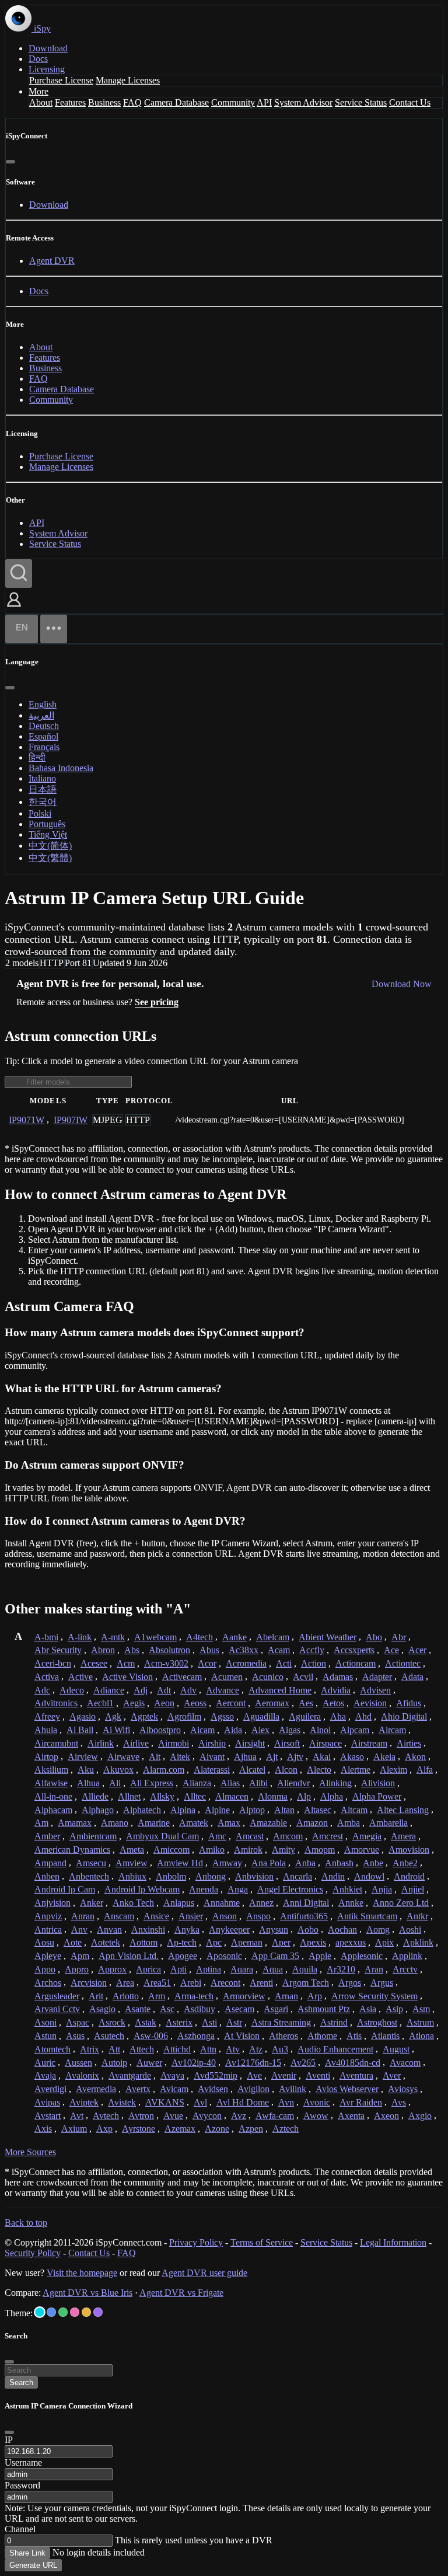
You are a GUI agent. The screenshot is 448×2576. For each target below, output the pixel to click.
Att (114, 2049)
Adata (412, 1677)
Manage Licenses (128, 80)
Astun (45, 2036)
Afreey (47, 1716)
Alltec (195, 1796)
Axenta (351, 2116)
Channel (20, 2529)
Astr (234, 2022)
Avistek (122, 2102)
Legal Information (393, 2242)
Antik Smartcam (367, 1916)
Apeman (247, 1942)
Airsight (250, 1743)
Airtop (46, 1757)
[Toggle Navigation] (54, 629)
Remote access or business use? (97, 1002)
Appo (45, 1969)
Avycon (207, 2116)
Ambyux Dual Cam (162, 1836)
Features (70, 102)
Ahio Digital (404, 1716)
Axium (74, 2129)
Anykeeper (229, 1930)
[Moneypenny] (75, 2312)
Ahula (46, 1730)
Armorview (244, 1996)
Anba (305, 1863)
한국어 (43, 802)
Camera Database (176, 102)
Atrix (90, 2049)
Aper (281, 1942)
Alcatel (252, 1770)
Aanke (235, 1637)
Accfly (312, 1650)
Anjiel (413, 1889)
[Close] (10, 162)
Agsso (222, 1716)
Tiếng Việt (48, 834)
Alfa (425, 1770)
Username (23, 2462)
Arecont (225, 1983)
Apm (80, 1956)
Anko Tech (133, 1903)
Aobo (308, 1930)
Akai (322, 1757)
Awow (316, 2116)
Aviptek (84, 2102)
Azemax (180, 2129)
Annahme (222, 1903)
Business (104, 102)
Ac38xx (244, 1650)
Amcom (288, 1836)
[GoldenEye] (86, 2312)
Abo (374, 1637)
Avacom (405, 2063)
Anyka (187, 1930)
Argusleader (57, 1996)
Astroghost (377, 2022)
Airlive (136, 1743)
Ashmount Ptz (324, 2009)
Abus (209, 1650)
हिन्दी (37, 757)
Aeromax (272, 1703)
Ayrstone (139, 2129)
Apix (384, 1942)
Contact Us (410, 102)
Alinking (335, 1783)
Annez (261, 1903)
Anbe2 (405, 1863)
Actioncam (356, 1663)
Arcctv (405, 1969)
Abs (132, 1650)
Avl (200, 2102)
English (43, 704)
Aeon (164, 1703)
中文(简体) (50, 846)
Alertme (356, 1770)
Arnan (286, 1996)
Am (41, 1823)
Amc (217, 1836)
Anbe (373, 1863)
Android (409, 1876)
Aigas (290, 1730)
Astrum (420, 2022)
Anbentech (89, 1876)
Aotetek (106, 1942)
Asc (167, 2009)
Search (21, 2382)
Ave (254, 2075)
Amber (47, 1836)
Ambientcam (93, 1836)
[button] (14, 608)
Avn (286, 2102)
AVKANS (165, 2102)
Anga (238, 1889)
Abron (103, 1650)
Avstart (48, 2116)
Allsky (162, 1796)
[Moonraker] (51, 2312)
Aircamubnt (56, 1743)
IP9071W (27, 1120)
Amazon (312, 1823)
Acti (284, 1663)
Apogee (183, 1956)
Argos (350, 1983)
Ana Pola (269, 1863)
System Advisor (303, 102)
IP (9, 2440)
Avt (77, 2116)
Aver (392, 2075)
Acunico (268, 1677)
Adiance (109, 1690)
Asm (421, 2009)
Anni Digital (306, 1903)
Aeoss (195, 1703)
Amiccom (171, 1850)
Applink (407, 1956)
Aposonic (224, 1956)
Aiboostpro (160, 1730)
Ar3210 (341, 1969)
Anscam (119, 1916)
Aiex (260, 1730)
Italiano (42, 778)
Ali (115, 1783)
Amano (115, 1823)
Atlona (421, 2036)
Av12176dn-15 (253, 2063)
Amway (227, 1863)
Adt (164, 1690)
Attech (142, 2049)
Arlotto (126, 1996)
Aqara (242, 1969)
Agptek (144, 1716)
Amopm (320, 1850)
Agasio (83, 1716)
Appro (77, 1969)
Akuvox (118, 1770)
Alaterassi (212, 1770)
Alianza (197, 1783)
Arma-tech (194, 1996)
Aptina (209, 1969)
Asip (394, 2009)
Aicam (202, 1730)
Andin (333, 1876)
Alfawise (51, 1783)
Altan (284, 1810)
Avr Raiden (361, 2102)
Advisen (375, 1690)
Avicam (174, 2089)
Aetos (333, 1703)
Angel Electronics (290, 1889)
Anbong (211, 1876)
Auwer (149, 2063)
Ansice (156, 1916)
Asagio (102, 2009)
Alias (230, 1783)
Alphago (98, 1810)
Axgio (420, 2116)
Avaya (172, 2075)
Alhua (88, 1783)
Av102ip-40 (194, 2063)
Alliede (95, 1796)
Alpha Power (377, 1796)
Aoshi (410, 1930)
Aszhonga (196, 2036)
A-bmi (46, 1637)
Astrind (334, 2022)
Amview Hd (180, 1863)
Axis (43, 2129)
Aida (233, 1730)
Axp (104, 2129)
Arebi (191, 1983)
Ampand (50, 1863)
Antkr (417, 1916)
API (264, 102)
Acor (207, 1663)
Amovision (409, 1850)
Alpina (183, 1810)
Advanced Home (280, 1690)
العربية (41, 715)
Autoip (114, 2063)
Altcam (354, 1810)
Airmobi (174, 1743)
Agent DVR (52, 261)
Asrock (112, 2022)
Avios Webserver (347, 2089)
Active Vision (127, 1677)
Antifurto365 (304, 1916)
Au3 (280, 2049)
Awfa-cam (275, 2116)
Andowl (369, 1876)
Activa (47, 1677)
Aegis (134, 1703)
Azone (217, 2129)
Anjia (382, 1889)
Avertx (138, 2089)
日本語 (43, 789)
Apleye (48, 1956)
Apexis (313, 1942)
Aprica (148, 1969)
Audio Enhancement (335, 2049)
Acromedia (246, 1663)
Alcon (286, 1770)
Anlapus (179, 1903)
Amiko (212, 1850)
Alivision (378, 1783)
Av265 (303, 2063)
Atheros (283, 2036)
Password (22, 2485)
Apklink (418, 1942)
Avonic (317, 2102)
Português (47, 824)
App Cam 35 (275, 1956)
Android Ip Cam (65, 1889)
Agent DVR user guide (204, 2273)
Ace (391, 1650)
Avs (399, 2102)
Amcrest (328, 1836)
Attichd (177, 2049)
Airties (409, 1743)
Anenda (204, 1889)
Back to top (26, 2223)
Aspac (78, 2022)
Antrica (48, 1930)
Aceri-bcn (53, 1663)
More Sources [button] (30, 2152)
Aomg (378, 1930)
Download (48, 48)
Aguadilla (261, 1716)
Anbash (339, 1863)
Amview (132, 1863)
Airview (83, 1757)
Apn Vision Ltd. (129, 1956)
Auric (45, 2063)
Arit (96, 1996)
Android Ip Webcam (142, 1889)
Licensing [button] (47, 69)
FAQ (132, 102)
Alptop (252, 1810)
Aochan (342, 1930)
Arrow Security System (374, 1996)
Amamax (75, 1823)
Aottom (143, 1942)
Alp (304, 1796)
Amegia (367, 1836)
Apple (320, 1956)
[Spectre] (40, 2312)
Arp (315, 1996)
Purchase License (61, 80)
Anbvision (254, 1876)
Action (314, 1663)
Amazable (268, 1823)
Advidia (336, 1690)
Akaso (352, 1757)
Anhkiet (347, 1889)
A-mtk (113, 1637)
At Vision (242, 2036)
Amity (283, 1850)
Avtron (141, 2116)
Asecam (239, 2009)
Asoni (45, 2022)
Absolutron (169, 1650)
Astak (146, 2022)
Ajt (272, 1757)
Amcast (250, 1836)
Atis (354, 2036)
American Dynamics (72, 1850)
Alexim (393, 1770)
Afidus (409, 1703)
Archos (48, 1983)
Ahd (363, 1716)
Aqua (273, 1969)
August (396, 2049)
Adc (42, 1690)
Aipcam (355, 1730)
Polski (40, 813)
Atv (233, 2049)
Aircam (392, 1730)
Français (44, 747)
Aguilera (305, 1716)
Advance (223, 1690)
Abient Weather (328, 1637)
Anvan (109, 1930)
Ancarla (297, 1876)
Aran (374, 1969)
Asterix (179, 2022)
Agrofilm (184, 1716)
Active (80, 1677)
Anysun (274, 1930)
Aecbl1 (100, 1703)
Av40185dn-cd (353, 2063)
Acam (279, 1650)
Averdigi (50, 2089)
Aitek (180, 1757)
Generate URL (33, 2565)
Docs (38, 59)
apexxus (351, 1942)
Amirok (248, 1850)
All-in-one (53, 1796)
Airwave (123, 1757)
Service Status (361, 102)
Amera (403, 1836)
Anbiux (132, 1876)
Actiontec (403, 1663)
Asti (209, 2022)
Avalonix (82, 2075)
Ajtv (295, 1757)
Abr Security (58, 1650)
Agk (113, 1716)
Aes (306, 1703)
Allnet (129, 1796)
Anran (83, 1916)
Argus (382, 1983)
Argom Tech (306, 1983)
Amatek (194, 1823)
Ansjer (191, 1916)
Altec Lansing (403, 1810)
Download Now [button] (402, 984)
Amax (229, 1823)
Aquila (305, 1969)
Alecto (319, 1770)
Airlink (101, 1743)
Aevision (370, 1703)
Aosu (44, 1942)
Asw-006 (151, 2036)
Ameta (132, 1850)
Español (43, 736)
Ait (155, 1757)
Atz (256, 2049)
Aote (73, 1942)
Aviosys (403, 2089)
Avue (173, 2116)
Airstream (369, 1743)
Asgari (276, 2009)
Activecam (182, 1677)
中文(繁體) (50, 858)
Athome (322, 2036)
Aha (338, 1716)
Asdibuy (199, 2009)
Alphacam (53, 1810)
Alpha (332, 1796)
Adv (188, 1690)
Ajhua (245, 1757)
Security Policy (33, 2253)
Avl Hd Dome (243, 2102)
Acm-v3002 (166, 1663)
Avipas (47, 2102)
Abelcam (273, 1637)
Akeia (384, 1757)
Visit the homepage (82, 2273)
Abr (399, 1637)
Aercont (231, 1703)
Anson (225, 1916)
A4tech (199, 1637)
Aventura (356, 2075)
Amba (349, 1823)
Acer (417, 1650)
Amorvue (362, 1850)
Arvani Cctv (57, 2009)
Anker (92, 1903)
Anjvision (52, 1903)
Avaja (45, 2075)
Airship (212, 1743)
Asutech (109, 2036)
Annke (351, 1903)
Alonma (273, 1796)
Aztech (286, 2129)
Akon (415, 1757)
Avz (239, 2116)
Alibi (258, 1783)
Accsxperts (354, 1650)
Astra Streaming (281, 2022)
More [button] (38, 91)
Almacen (232, 1796)
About (41, 102)
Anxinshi (148, 1930)
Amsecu (91, 1863)
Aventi (318, 2075)
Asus (75, 2036)
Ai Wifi (116, 1730)
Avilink (293, 2089)
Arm (157, 1996)
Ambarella (388, 1823)
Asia (368, 2009)
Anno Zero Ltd (401, 1903)
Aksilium (51, 1770)
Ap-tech (182, 1942)
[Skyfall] (63, 2312)
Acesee (94, 1663)
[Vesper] (98, 2312)
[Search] (19, 574)
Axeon (386, 2116)
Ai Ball (80, 1730)
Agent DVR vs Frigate (181, 2293)
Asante (138, 2009)
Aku (86, 1770)
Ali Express (152, 1783)
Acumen (227, 1677)
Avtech (106, 2116)
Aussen (78, 2063)
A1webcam (155, 1637)
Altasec (318, 1810)
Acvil (303, 1677)
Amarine (154, 1823)
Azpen (251, 2129)
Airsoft (287, 1743)
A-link (80, 1637)
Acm (126, 1663)
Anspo (258, 1916)
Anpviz (48, 1916)
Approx (112, 1969)
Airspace (325, 1743)
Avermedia (96, 2089)
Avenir (284, 2075)
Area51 (157, 1983)
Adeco (72, 1690)
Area (125, 1983)
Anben (47, 1876)
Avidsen (213, 2089)
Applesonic (362, 1956)
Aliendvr (293, 1783)
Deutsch (44, 726)
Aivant (212, 1757)
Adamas (338, 1677)
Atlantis (385, 2036)
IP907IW (71, 1120)
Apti (178, 1969)
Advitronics (56, 1703)
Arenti (261, 1983)
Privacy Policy (196, 2242)
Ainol (320, 1730)
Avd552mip (216, 2075)
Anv (79, 1930)
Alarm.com (164, 1770)
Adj (141, 1690)
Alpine (217, 1810)
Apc (214, 1942)
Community (233, 102)
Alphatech (142, 1810)
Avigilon (253, 2089)
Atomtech (52, 2049)
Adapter (377, 1677)
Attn (208, 2049)
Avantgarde (130, 2075)
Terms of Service (262, 2242)
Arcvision (89, 1983)
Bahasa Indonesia (61, 768)
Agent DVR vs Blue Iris (87, 2293)
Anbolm (171, 1876)
